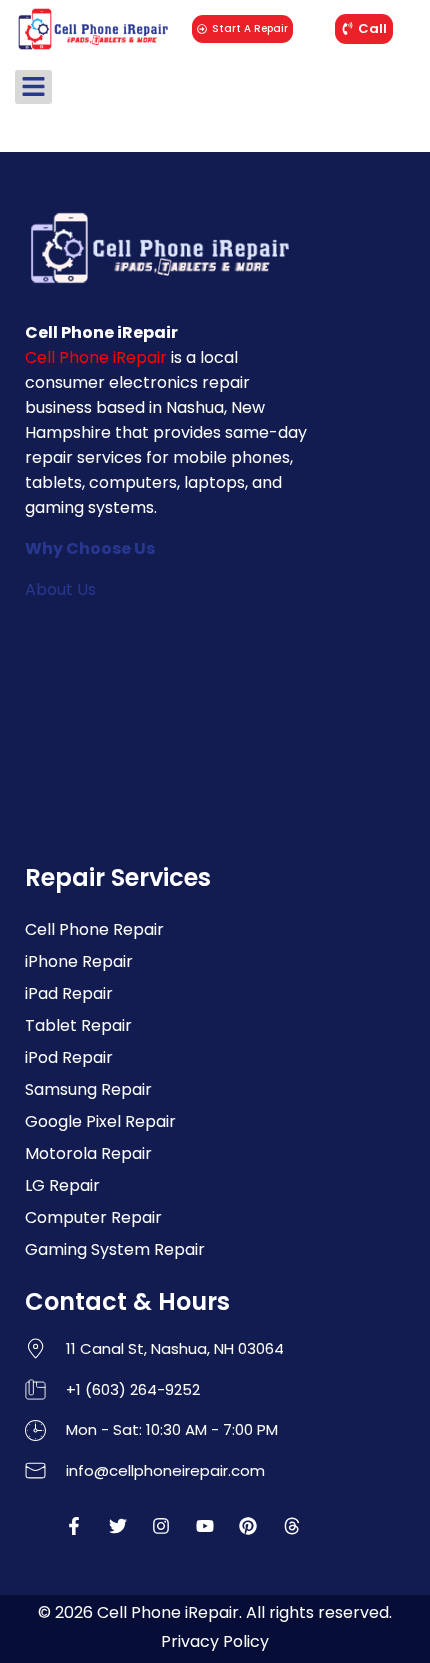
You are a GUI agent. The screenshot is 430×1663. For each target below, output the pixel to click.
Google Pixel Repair (100, 1121)
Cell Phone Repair (94, 929)
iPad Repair (69, 993)
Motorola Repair (88, 1153)
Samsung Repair (88, 1089)
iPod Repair (69, 1057)
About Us (60, 589)
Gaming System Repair (115, 1249)
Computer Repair (93, 1217)
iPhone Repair (79, 961)
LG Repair (62, 1185)
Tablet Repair (78, 1025)
